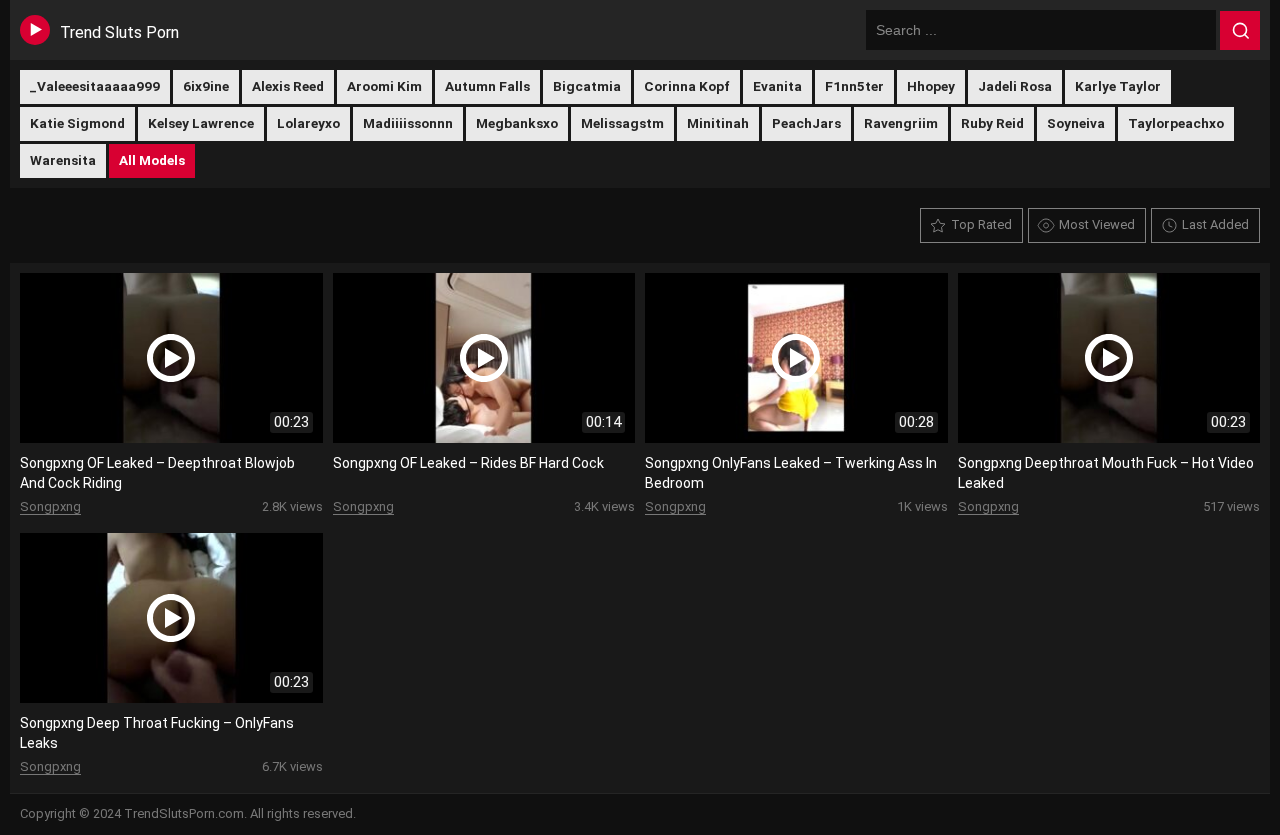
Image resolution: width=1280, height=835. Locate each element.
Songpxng (50, 506)
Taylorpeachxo (1176, 123)
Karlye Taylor (1118, 86)
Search (1240, 31)
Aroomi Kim (384, 86)
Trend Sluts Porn (119, 32)
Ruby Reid (992, 123)
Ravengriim (901, 123)
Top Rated (981, 224)
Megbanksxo (517, 123)
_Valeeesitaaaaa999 (95, 86)
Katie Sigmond (77, 123)
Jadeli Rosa (1015, 86)
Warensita (63, 160)
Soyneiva (1076, 123)
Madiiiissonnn (408, 123)
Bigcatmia (587, 86)
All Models (152, 160)
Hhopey (931, 86)
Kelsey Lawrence (201, 123)
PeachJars (806, 123)
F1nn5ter (854, 86)
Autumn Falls (487, 86)
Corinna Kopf (687, 86)
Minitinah (718, 123)
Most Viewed (1097, 224)
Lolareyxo (308, 123)
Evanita (777, 86)
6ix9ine (206, 86)
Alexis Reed (288, 86)
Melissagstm (622, 123)
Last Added (1215, 224)
